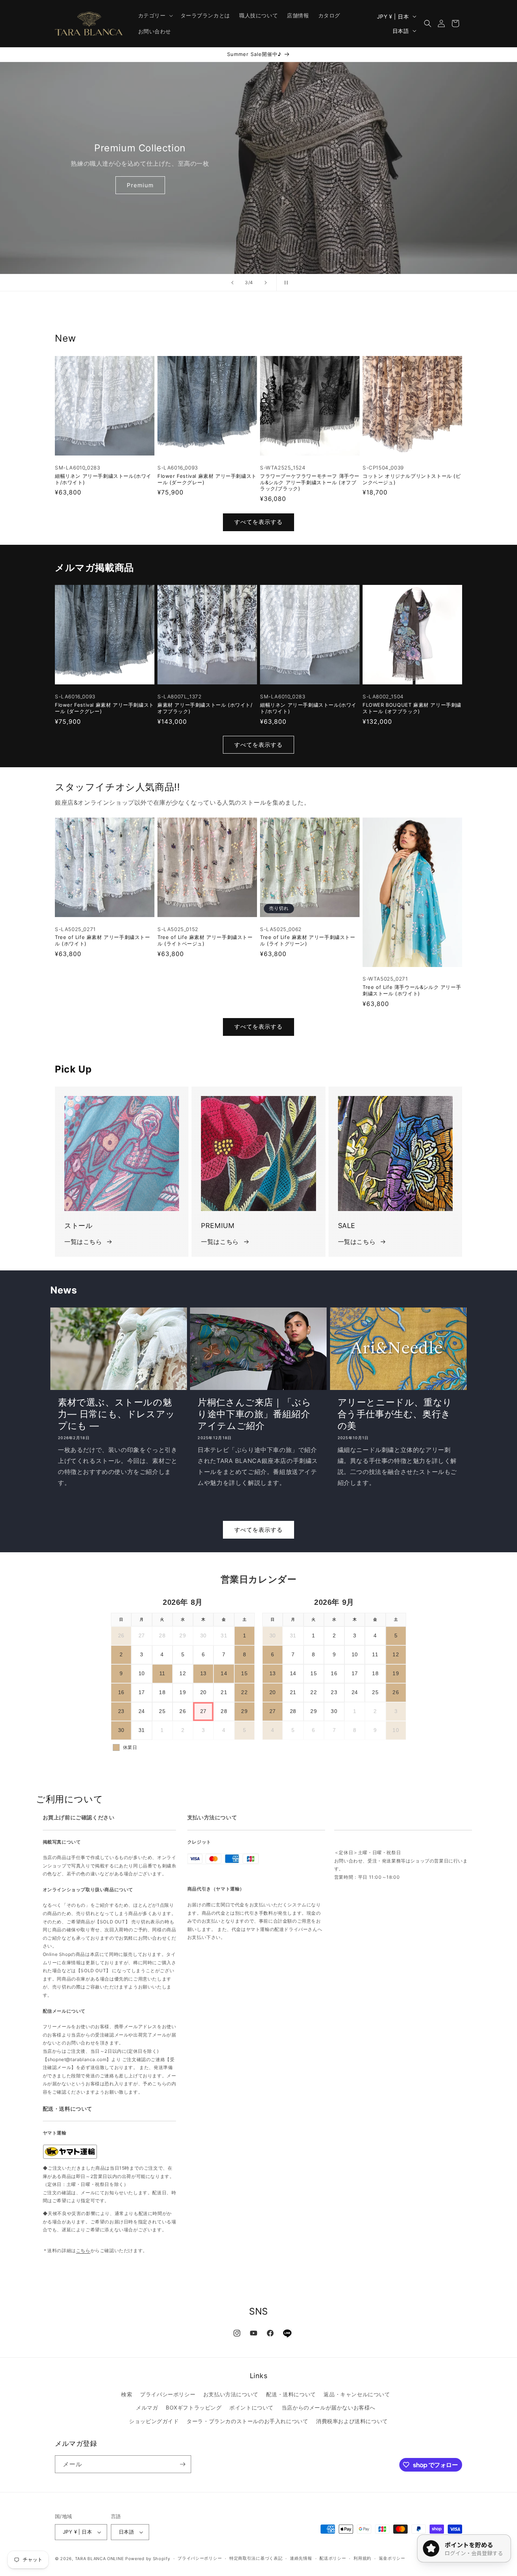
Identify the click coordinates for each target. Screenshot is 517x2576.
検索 (127, 2394)
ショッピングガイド (154, 2421)
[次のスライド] (266, 283)
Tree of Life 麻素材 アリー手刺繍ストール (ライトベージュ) (205, 940)
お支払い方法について (231, 2394)
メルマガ (147, 2407)
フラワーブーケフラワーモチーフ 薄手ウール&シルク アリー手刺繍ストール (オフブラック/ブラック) (310, 482)
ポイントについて (251, 2407)
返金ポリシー (392, 2558)
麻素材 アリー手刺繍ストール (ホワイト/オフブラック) (205, 708)
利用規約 (362, 2558)
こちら (83, 2250)
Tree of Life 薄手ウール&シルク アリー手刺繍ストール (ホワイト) (412, 990)
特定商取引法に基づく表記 (256, 2558)
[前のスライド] (232, 283)
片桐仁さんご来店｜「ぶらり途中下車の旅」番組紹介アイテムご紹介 (254, 1414)
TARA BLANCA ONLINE (100, 2559)
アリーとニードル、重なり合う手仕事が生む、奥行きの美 (395, 1414)
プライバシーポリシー (168, 2394)
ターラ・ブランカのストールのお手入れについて (247, 2421)
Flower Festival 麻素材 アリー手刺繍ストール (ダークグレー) (207, 479)
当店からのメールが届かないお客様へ (329, 2407)
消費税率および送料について (352, 2421)
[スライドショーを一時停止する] (285, 283)
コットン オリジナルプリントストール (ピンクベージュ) (412, 479)
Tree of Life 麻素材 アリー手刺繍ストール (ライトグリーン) (308, 940)
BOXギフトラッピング (194, 2407)
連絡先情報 (301, 2558)
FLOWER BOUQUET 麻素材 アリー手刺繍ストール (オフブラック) (412, 708)
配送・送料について (291, 2394)
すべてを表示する (258, 522)
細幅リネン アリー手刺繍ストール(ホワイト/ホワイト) (103, 479)
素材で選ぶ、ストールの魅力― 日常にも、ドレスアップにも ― (117, 1414)
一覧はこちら (83, 1242)
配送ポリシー (333, 2558)
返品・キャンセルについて (357, 2394)
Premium (140, 185)
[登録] (182, 2464)
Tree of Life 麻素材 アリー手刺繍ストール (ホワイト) (103, 940)
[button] (155, 16)
